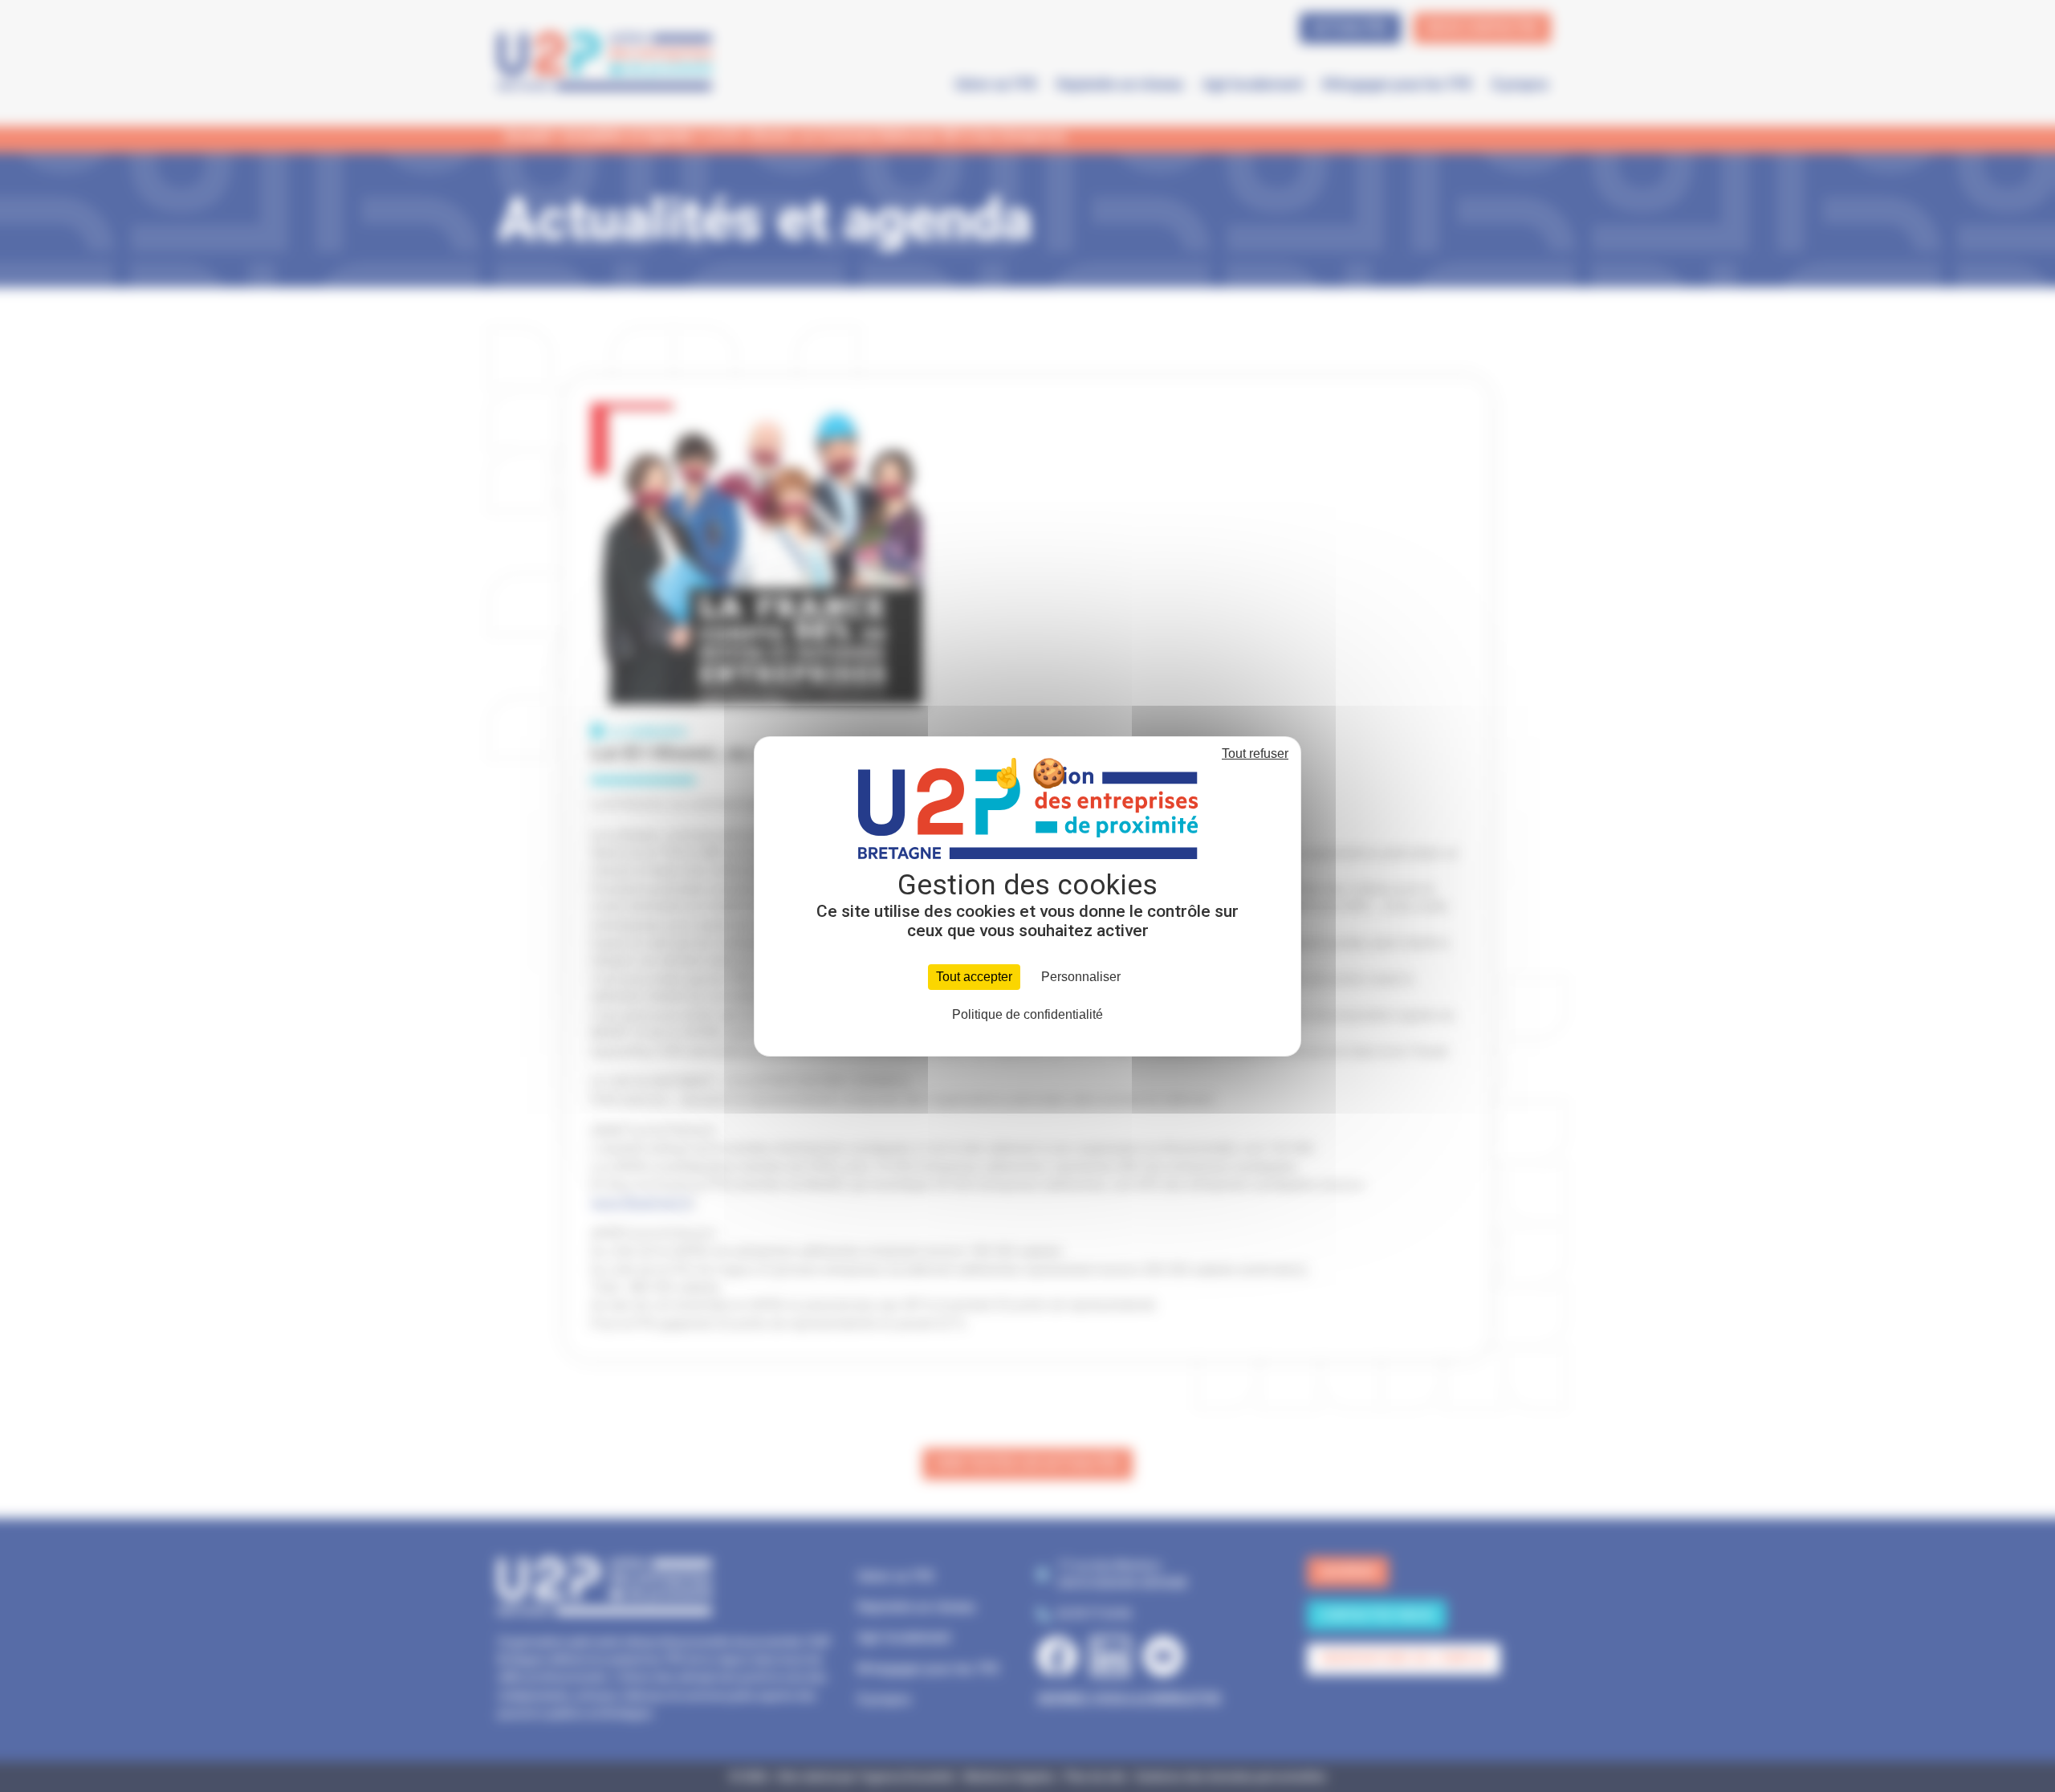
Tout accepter (974, 977)
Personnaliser (1081, 977)
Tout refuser (1255, 753)
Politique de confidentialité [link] (1027, 1014)
